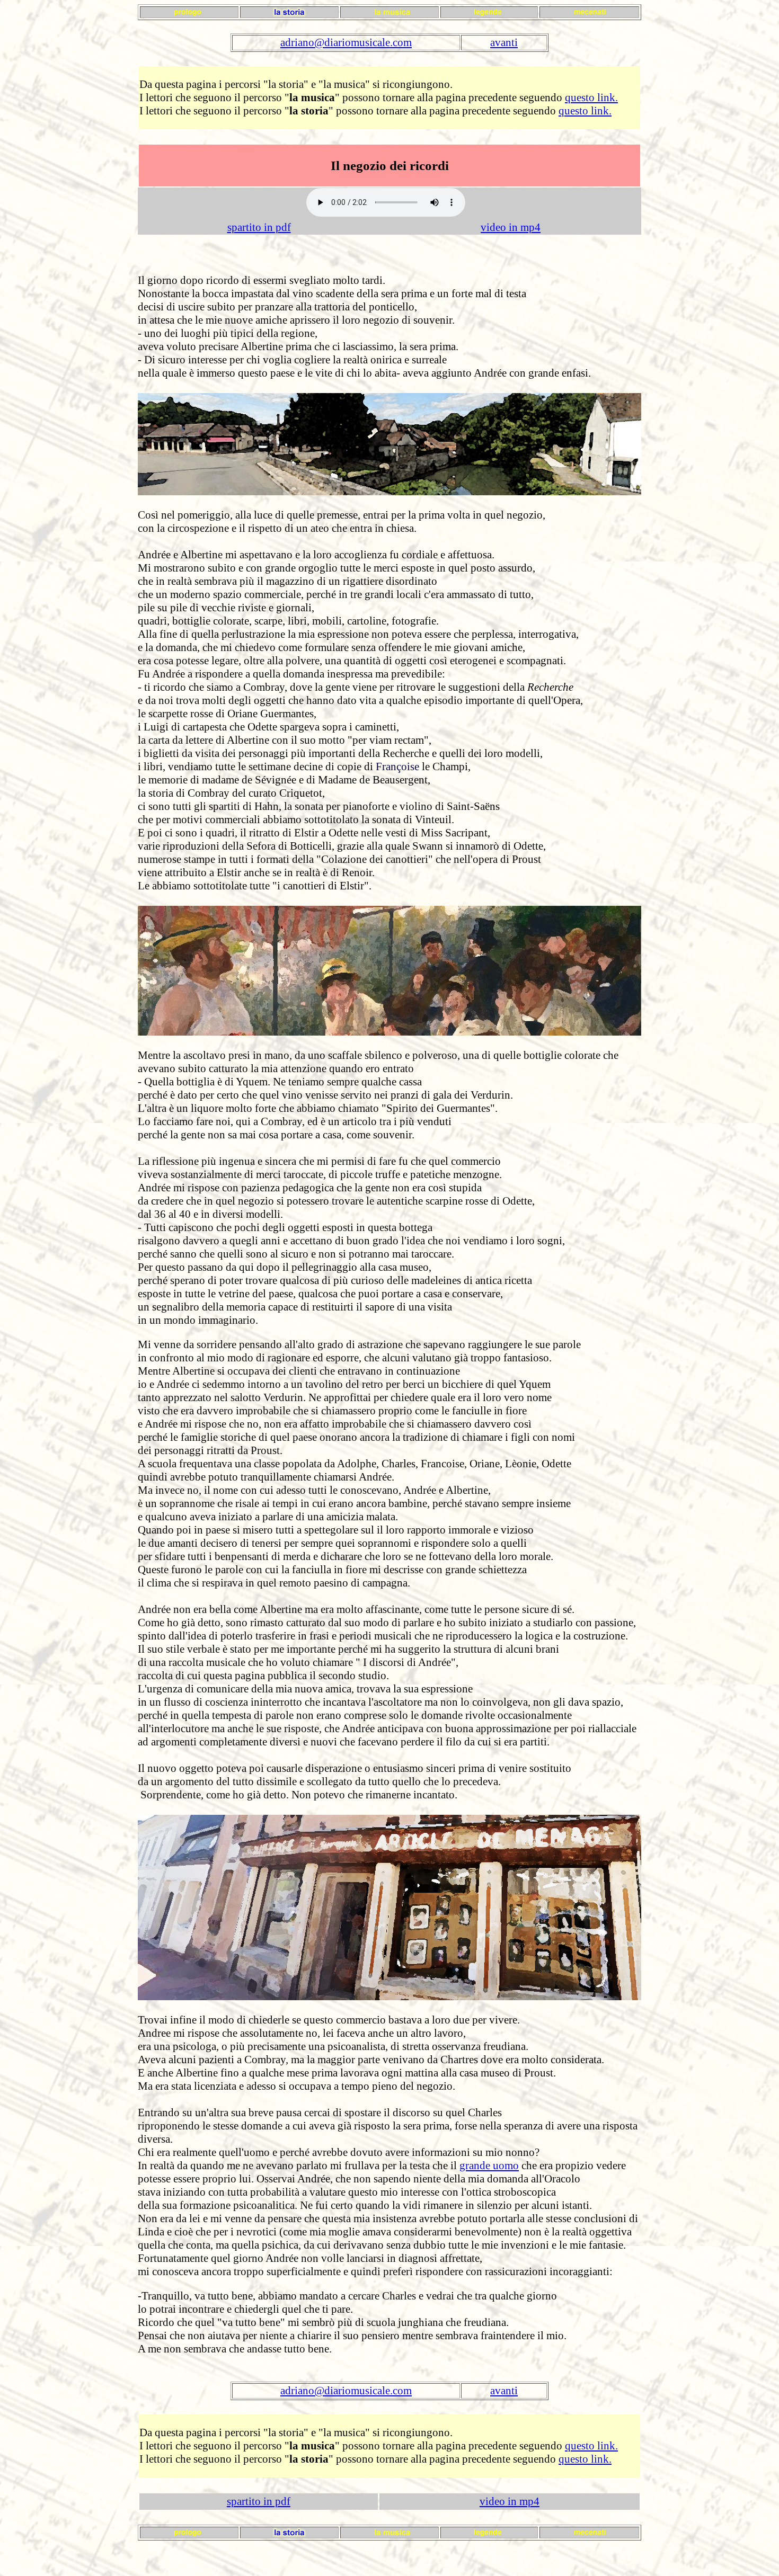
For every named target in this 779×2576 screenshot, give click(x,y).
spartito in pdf (259, 227)
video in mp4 (511, 227)
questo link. (591, 97)
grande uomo (489, 2165)
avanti (504, 42)
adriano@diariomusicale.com (346, 42)
